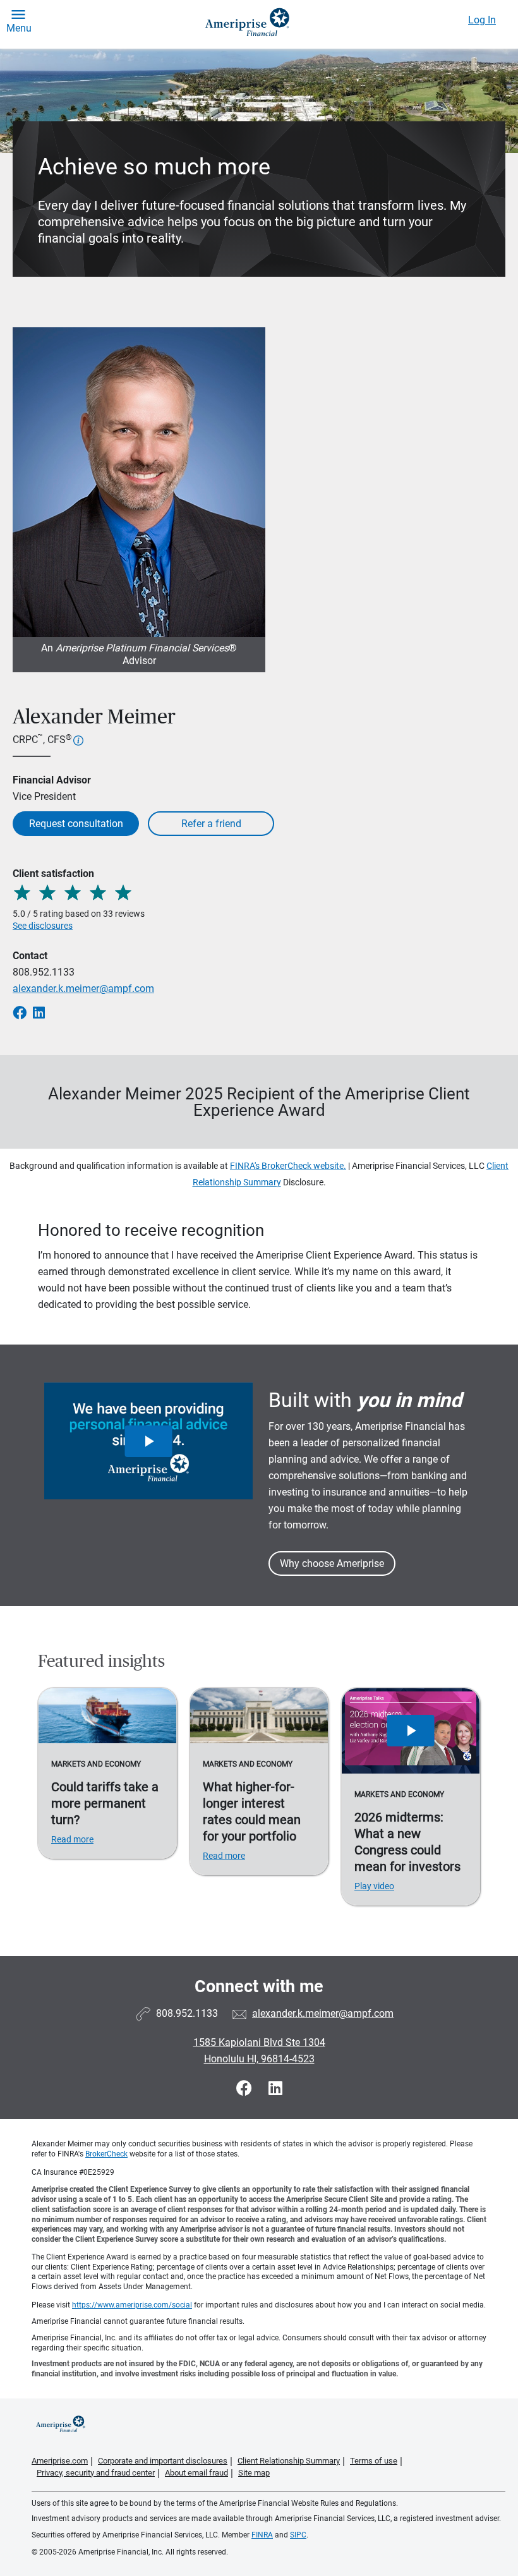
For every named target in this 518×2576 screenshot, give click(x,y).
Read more (72, 1839)
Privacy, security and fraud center (96, 2473)
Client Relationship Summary (289, 2461)
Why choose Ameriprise (332, 1563)
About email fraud (196, 2473)
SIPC (298, 2535)
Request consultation (76, 824)
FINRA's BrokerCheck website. (288, 1166)
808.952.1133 (44, 972)
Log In (482, 20)
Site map (254, 2473)
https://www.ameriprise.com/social (132, 2305)
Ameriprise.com (60, 2461)
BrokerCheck (106, 2154)
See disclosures (43, 926)
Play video (374, 1886)
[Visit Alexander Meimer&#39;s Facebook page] (246, 2089)
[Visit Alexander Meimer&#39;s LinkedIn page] (275, 2089)
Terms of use (374, 2461)
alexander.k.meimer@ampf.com (83, 989)
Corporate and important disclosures (163, 2461)
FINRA (262, 2535)
